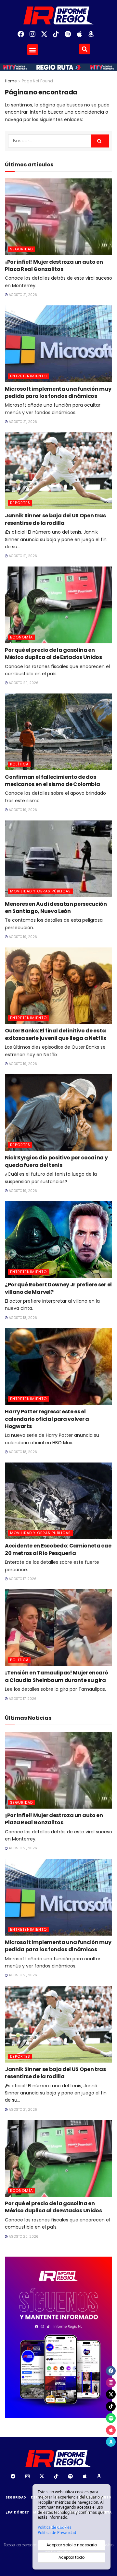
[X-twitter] (47, 37)
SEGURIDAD (21, 249)
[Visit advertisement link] (58, 2337)
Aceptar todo (71, 2557)
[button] (33, 50)
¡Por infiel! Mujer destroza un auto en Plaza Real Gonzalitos (54, 266)
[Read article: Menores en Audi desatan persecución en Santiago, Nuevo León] (58, 859)
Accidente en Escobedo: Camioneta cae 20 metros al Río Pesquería (58, 1549)
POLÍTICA (19, 764)
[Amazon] (94, 37)
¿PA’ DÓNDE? (17, 2512)
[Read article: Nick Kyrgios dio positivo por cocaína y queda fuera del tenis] (58, 1113)
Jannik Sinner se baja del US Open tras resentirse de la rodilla (55, 519)
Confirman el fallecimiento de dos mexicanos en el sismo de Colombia (52, 781)
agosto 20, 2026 (23, 683)
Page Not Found (37, 81)
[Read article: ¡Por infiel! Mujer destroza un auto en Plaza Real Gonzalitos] (58, 217)
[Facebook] (23, 37)
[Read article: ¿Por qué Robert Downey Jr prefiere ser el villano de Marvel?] (58, 1239)
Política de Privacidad (57, 2533)
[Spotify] (70, 37)
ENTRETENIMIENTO (28, 376)
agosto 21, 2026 (22, 295)
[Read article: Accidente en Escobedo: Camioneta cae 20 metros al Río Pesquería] (58, 1501)
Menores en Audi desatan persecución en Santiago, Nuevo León (56, 908)
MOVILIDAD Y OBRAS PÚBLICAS (40, 891)
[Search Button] (100, 141)
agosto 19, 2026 (22, 810)
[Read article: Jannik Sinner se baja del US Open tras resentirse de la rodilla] (58, 471)
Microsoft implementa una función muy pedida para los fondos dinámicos (58, 392)
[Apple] (82, 37)
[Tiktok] (58, 37)
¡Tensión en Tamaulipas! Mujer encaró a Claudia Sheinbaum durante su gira (56, 1676)
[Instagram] (35, 37)
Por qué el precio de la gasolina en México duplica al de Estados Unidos (53, 654)
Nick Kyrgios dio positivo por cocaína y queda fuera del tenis (56, 1161)
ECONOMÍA (21, 637)
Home (11, 81)
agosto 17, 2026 (22, 1579)
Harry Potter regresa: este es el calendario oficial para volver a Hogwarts (47, 1419)
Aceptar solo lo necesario (72, 2545)
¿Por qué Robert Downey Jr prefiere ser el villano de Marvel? (58, 1288)
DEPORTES (20, 503)
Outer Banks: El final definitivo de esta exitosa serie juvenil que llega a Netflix (56, 1034)
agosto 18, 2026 (22, 1318)
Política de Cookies (55, 2527)
